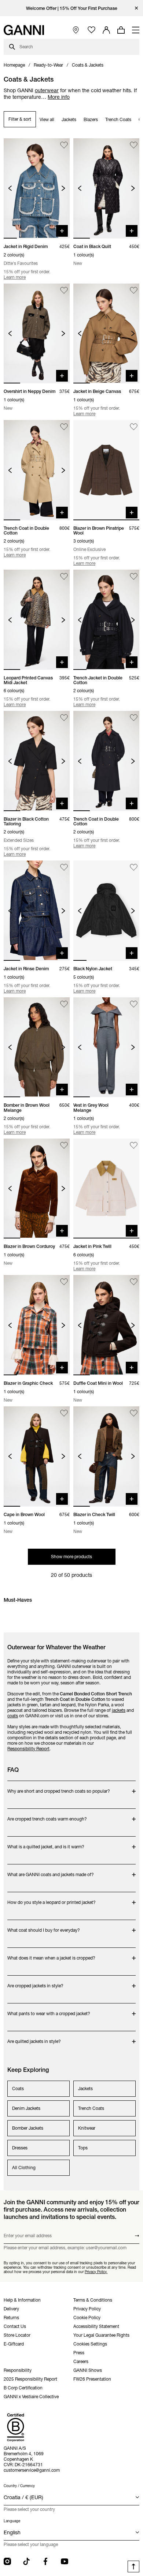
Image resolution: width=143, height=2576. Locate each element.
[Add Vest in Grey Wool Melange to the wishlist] (134, 1004)
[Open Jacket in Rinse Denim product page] (37, 911)
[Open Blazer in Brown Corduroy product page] (37, 1189)
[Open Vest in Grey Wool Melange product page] (106, 1047)
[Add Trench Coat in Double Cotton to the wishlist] (64, 427)
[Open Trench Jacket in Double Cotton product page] (106, 620)
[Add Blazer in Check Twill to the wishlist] (134, 1413)
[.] (72, 8)
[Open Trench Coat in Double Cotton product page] (37, 470)
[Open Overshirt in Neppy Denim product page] (37, 334)
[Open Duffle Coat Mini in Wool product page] (106, 1325)
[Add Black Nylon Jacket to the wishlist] (134, 867)
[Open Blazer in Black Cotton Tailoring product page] (37, 761)
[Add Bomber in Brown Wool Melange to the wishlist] (64, 1004)
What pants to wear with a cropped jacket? (49, 2010)
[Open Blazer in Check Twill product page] (106, 1456)
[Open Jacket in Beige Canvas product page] (106, 334)
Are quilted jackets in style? (36, 2038)
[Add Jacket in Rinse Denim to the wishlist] (64, 867)
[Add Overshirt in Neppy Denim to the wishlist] (64, 290)
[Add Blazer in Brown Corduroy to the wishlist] (64, 1145)
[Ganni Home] (24, 30)
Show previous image (10, 188)
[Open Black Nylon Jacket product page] (106, 911)
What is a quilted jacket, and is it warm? (46, 1843)
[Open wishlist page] (91, 30)
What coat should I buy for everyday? (44, 1926)
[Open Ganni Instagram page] (7, 2561)
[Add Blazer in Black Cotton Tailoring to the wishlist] (64, 718)
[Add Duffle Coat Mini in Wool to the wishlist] (134, 1282)
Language (12, 2521)
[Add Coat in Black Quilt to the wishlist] (134, 145)
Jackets (69, 119)
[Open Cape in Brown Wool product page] (37, 1456)
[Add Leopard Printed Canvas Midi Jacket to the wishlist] (64, 576)
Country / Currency (19, 2486)
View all (47, 119)
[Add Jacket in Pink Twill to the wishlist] (134, 1145)
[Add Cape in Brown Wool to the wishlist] (64, 1413)
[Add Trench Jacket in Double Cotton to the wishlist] (134, 576)
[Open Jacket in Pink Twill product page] (106, 1189)
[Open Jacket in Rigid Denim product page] (37, 188)
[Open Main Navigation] (136, 30)
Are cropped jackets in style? (36, 1982)
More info (59, 97)
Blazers (91, 119)
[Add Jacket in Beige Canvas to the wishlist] (134, 290)
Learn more (15, 277)
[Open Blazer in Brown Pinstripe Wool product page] (106, 470)
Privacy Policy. (96, 2272)
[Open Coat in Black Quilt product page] (106, 188)
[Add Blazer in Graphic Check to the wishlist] (64, 1282)
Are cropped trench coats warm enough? (47, 1815)
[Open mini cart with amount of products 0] (121, 30)
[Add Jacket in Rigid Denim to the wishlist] (64, 145)
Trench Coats (118, 119)
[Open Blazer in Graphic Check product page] (37, 1325)
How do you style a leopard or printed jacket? (52, 1899)
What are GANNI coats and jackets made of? (51, 1871)
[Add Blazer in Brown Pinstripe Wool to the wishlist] (134, 427)
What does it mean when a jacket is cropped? (51, 1954)
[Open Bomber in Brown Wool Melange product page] (37, 1047)
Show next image (63, 188)
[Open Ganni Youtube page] (65, 2561)
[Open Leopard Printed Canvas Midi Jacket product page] (37, 620)
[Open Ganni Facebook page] (45, 2561)
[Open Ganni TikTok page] (26, 2561)
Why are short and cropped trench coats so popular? (59, 1787)
